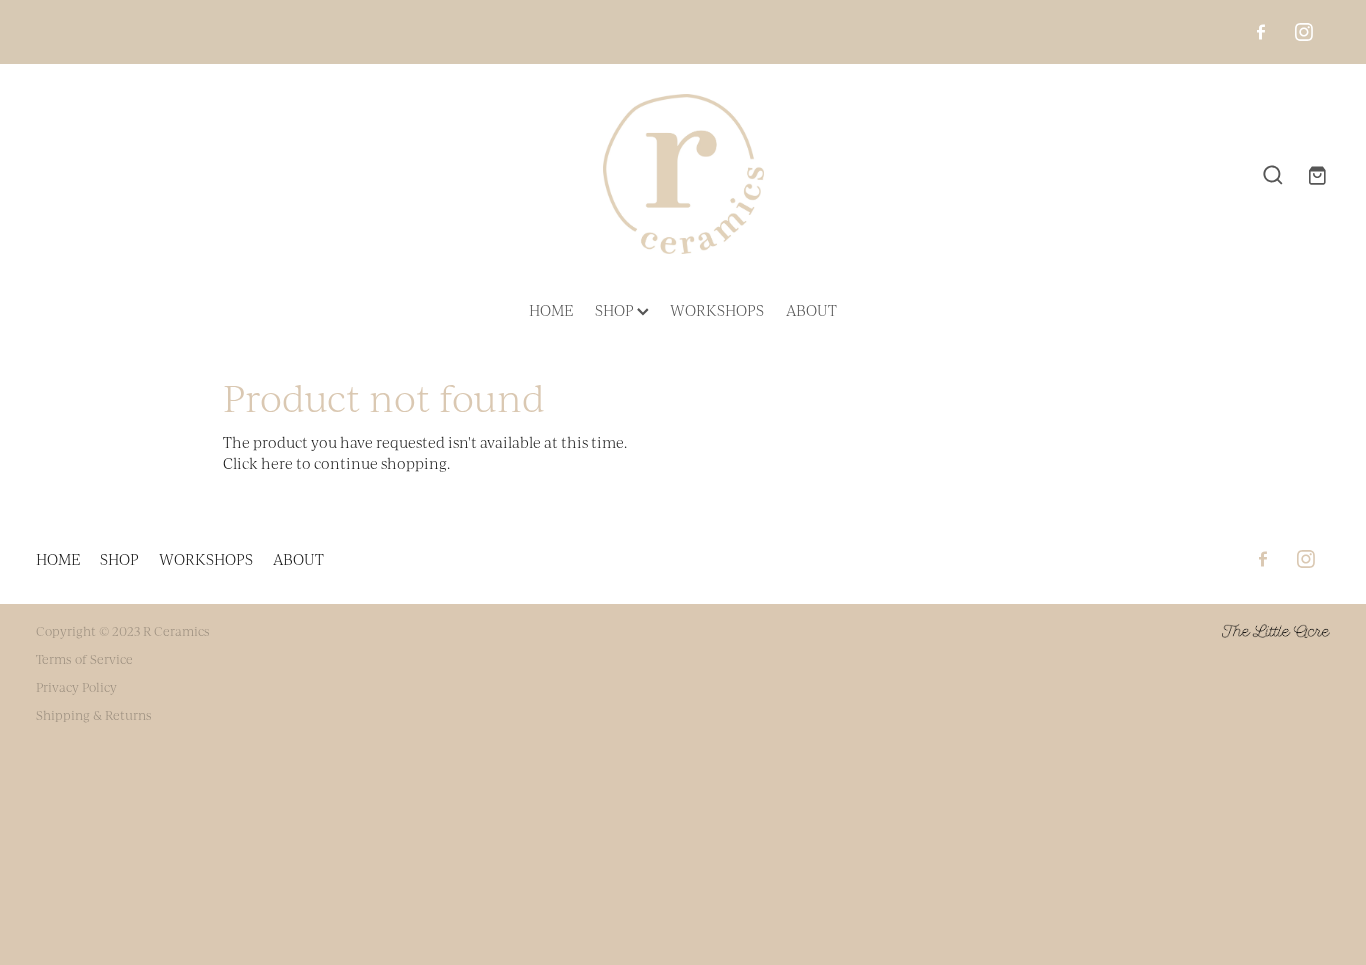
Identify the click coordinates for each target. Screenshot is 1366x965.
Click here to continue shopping (335, 463)
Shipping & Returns (94, 715)
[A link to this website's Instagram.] (1304, 32)
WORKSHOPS (717, 310)
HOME (551, 310)
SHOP (616, 310)
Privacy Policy (76, 687)
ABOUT (811, 310)
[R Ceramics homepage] (682, 174)
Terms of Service (84, 659)
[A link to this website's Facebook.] (1261, 32)
